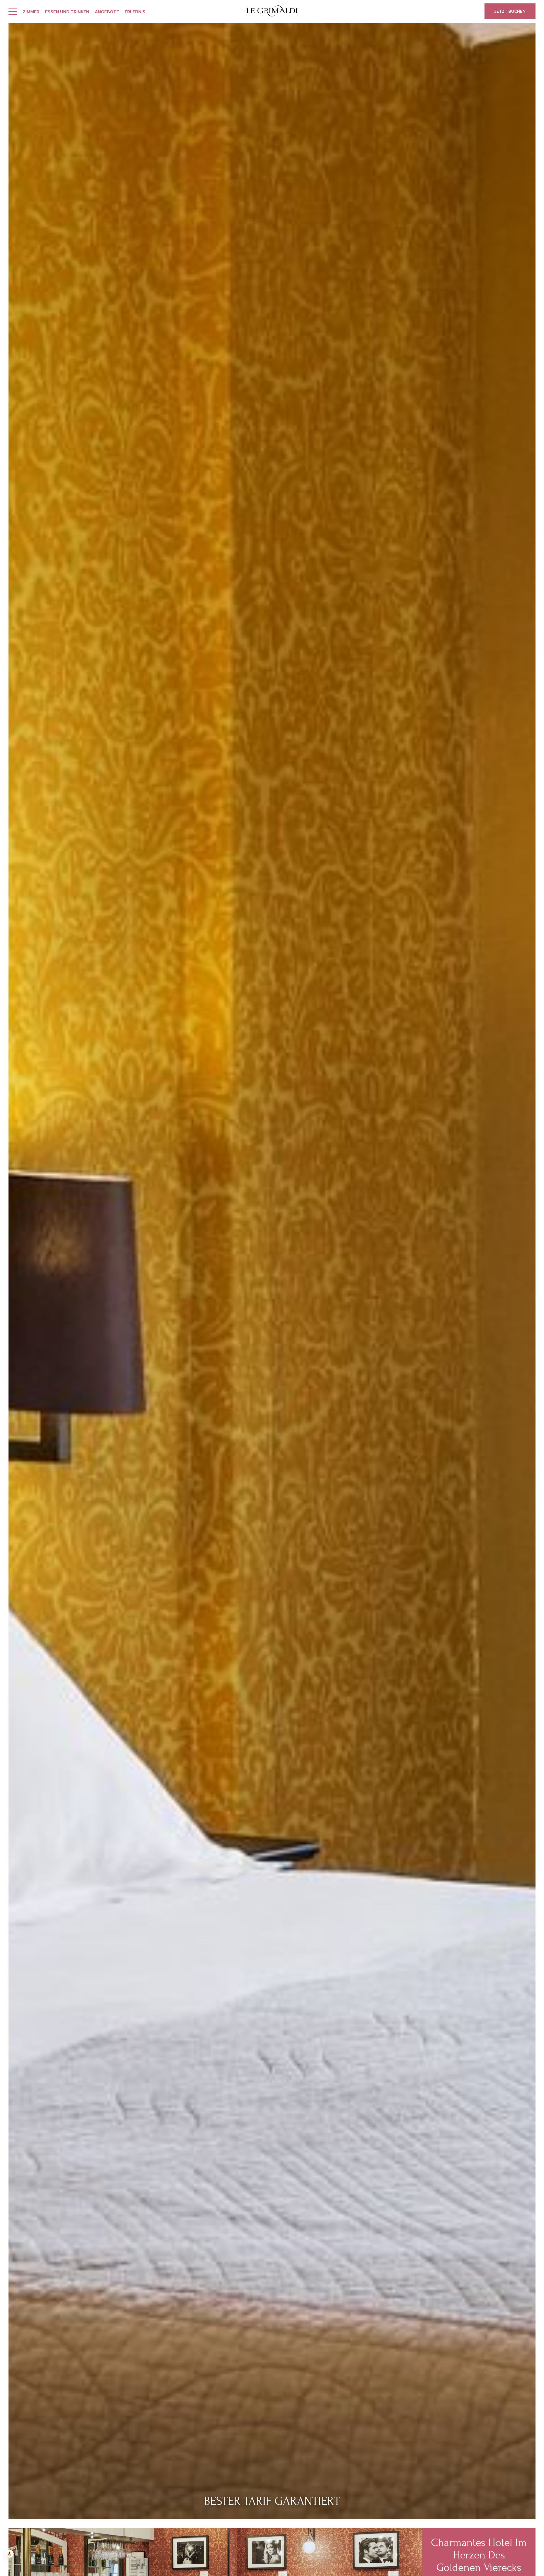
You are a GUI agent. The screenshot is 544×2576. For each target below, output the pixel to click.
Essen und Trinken (67, 12)
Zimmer (31, 12)
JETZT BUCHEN (510, 11)
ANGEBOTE (107, 12)
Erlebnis (135, 12)
